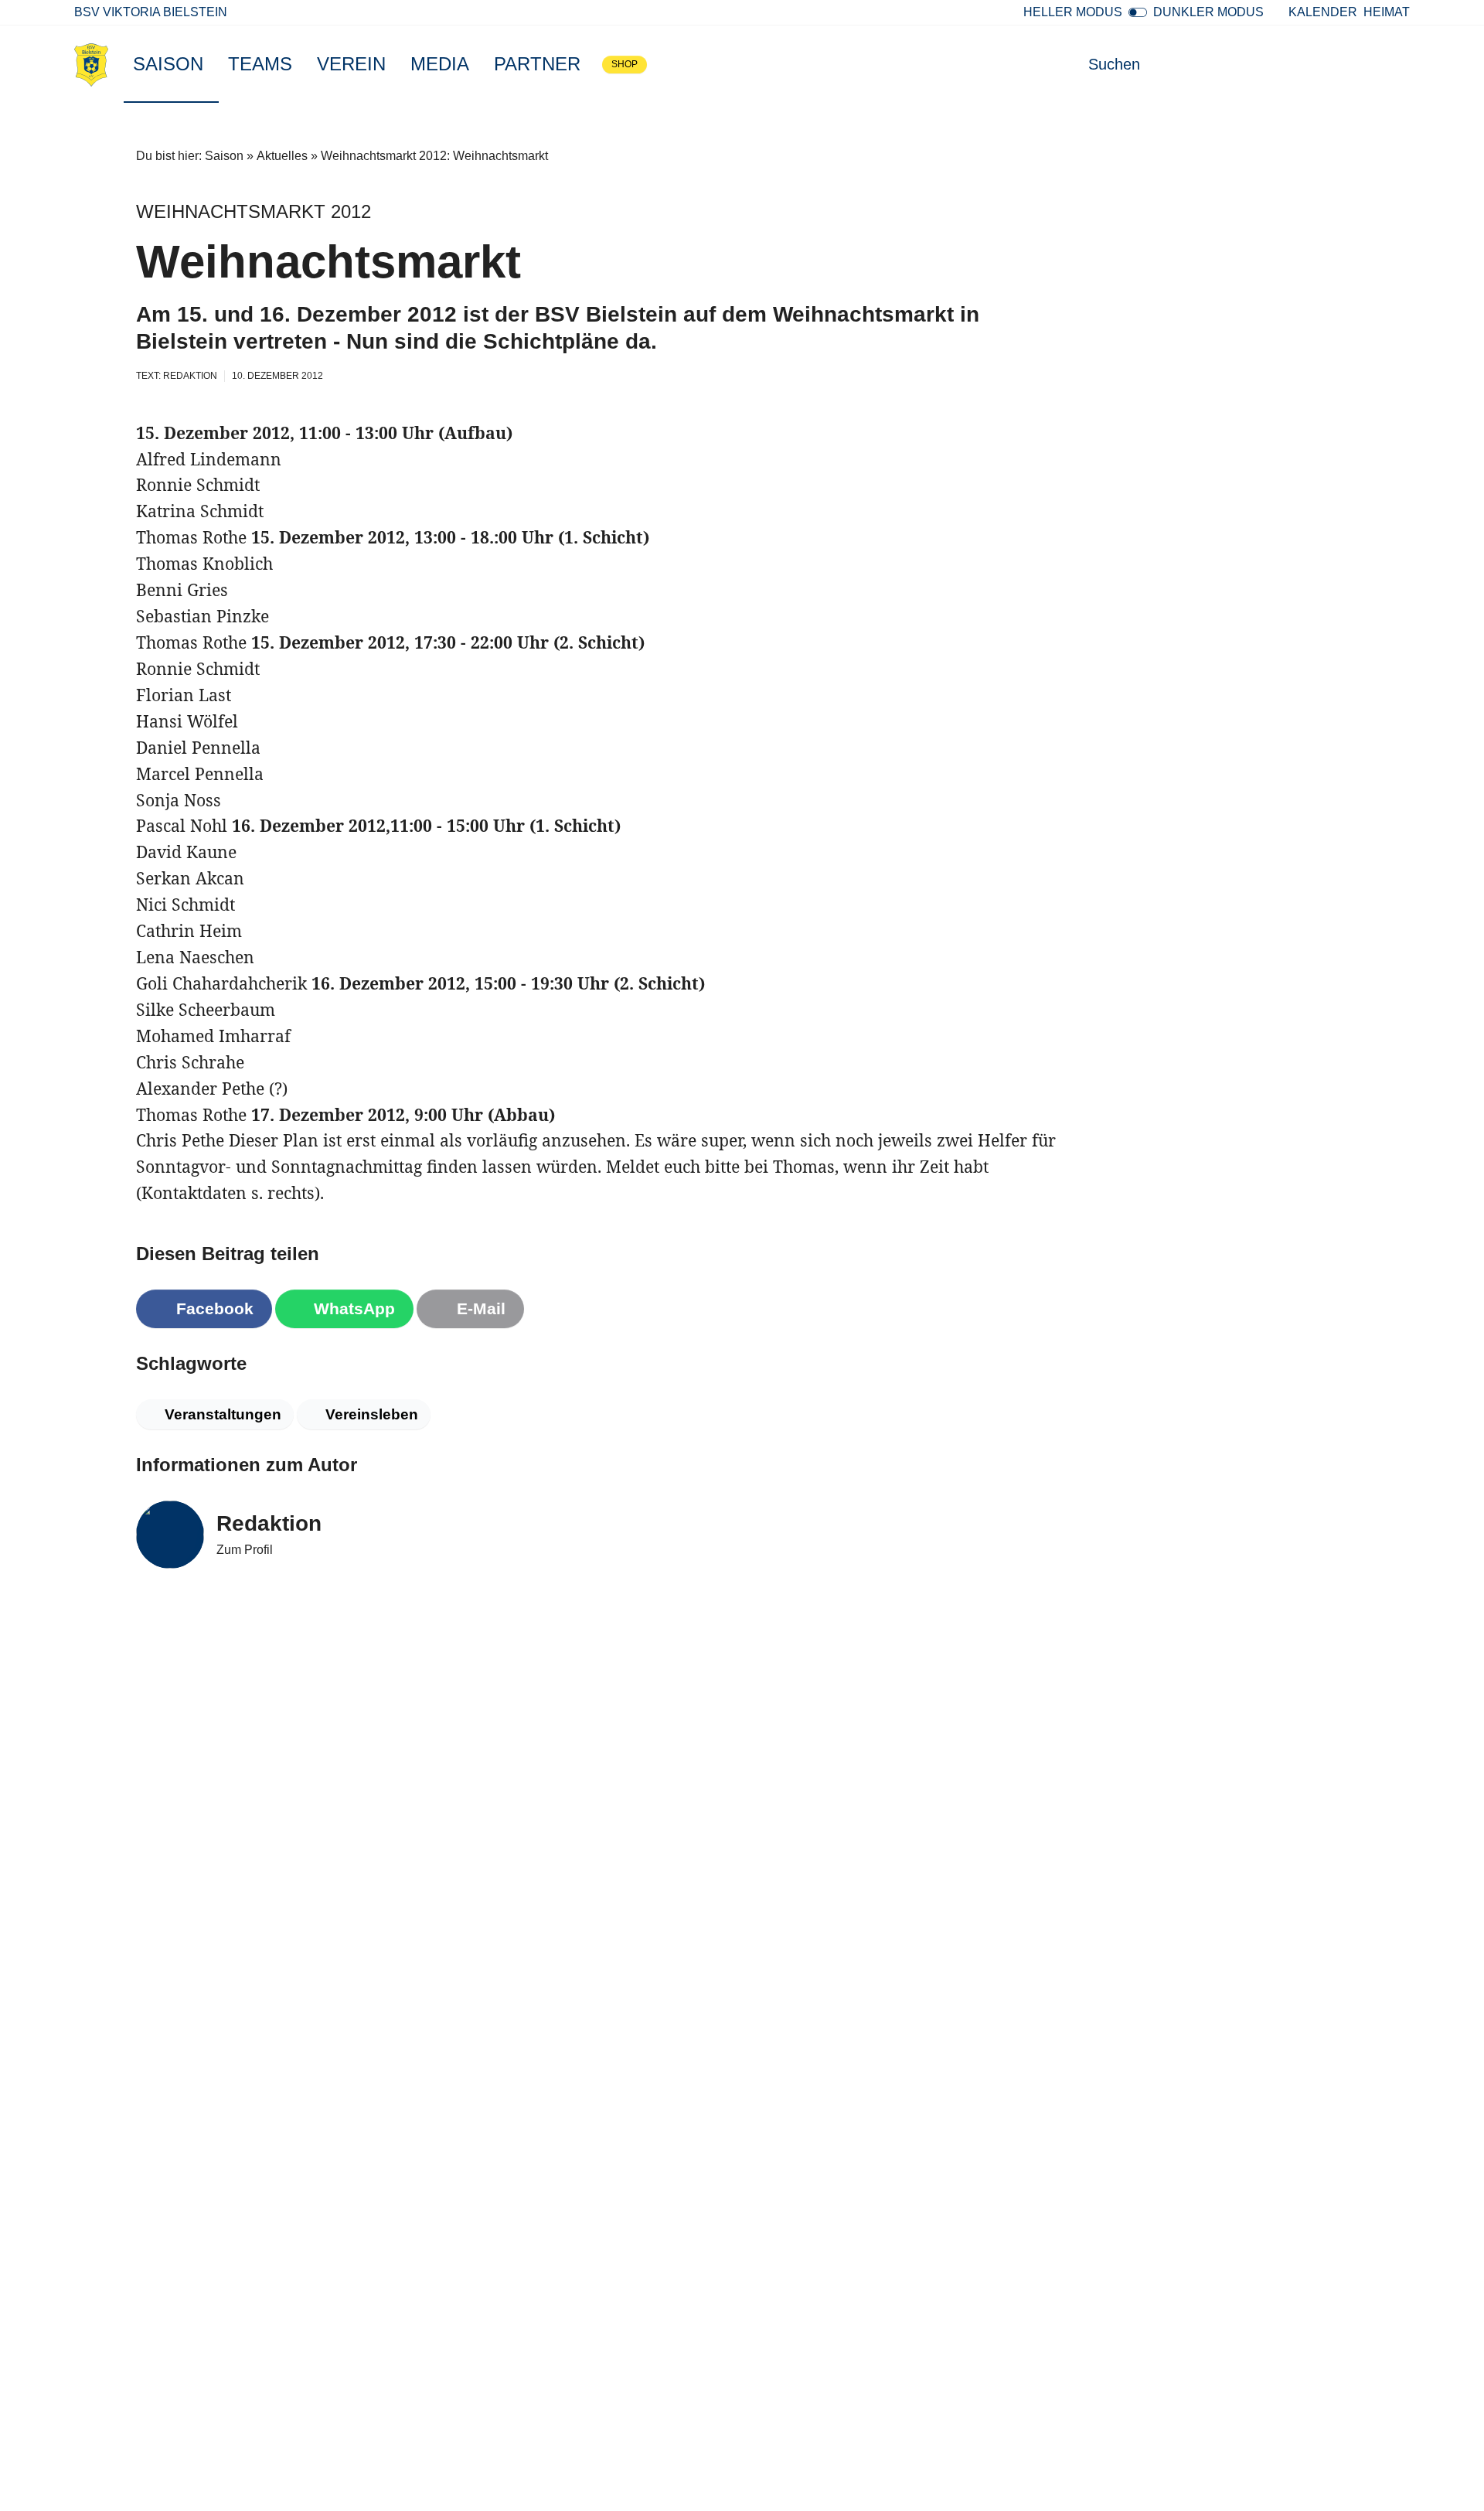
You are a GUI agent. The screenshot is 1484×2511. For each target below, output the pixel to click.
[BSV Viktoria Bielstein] (91, 64)
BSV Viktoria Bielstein (151, 12)
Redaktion (269, 1523)
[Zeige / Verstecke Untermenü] (211, 64)
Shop (625, 64)
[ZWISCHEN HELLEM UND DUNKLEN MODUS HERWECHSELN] (1138, 12)
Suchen (1114, 64)
